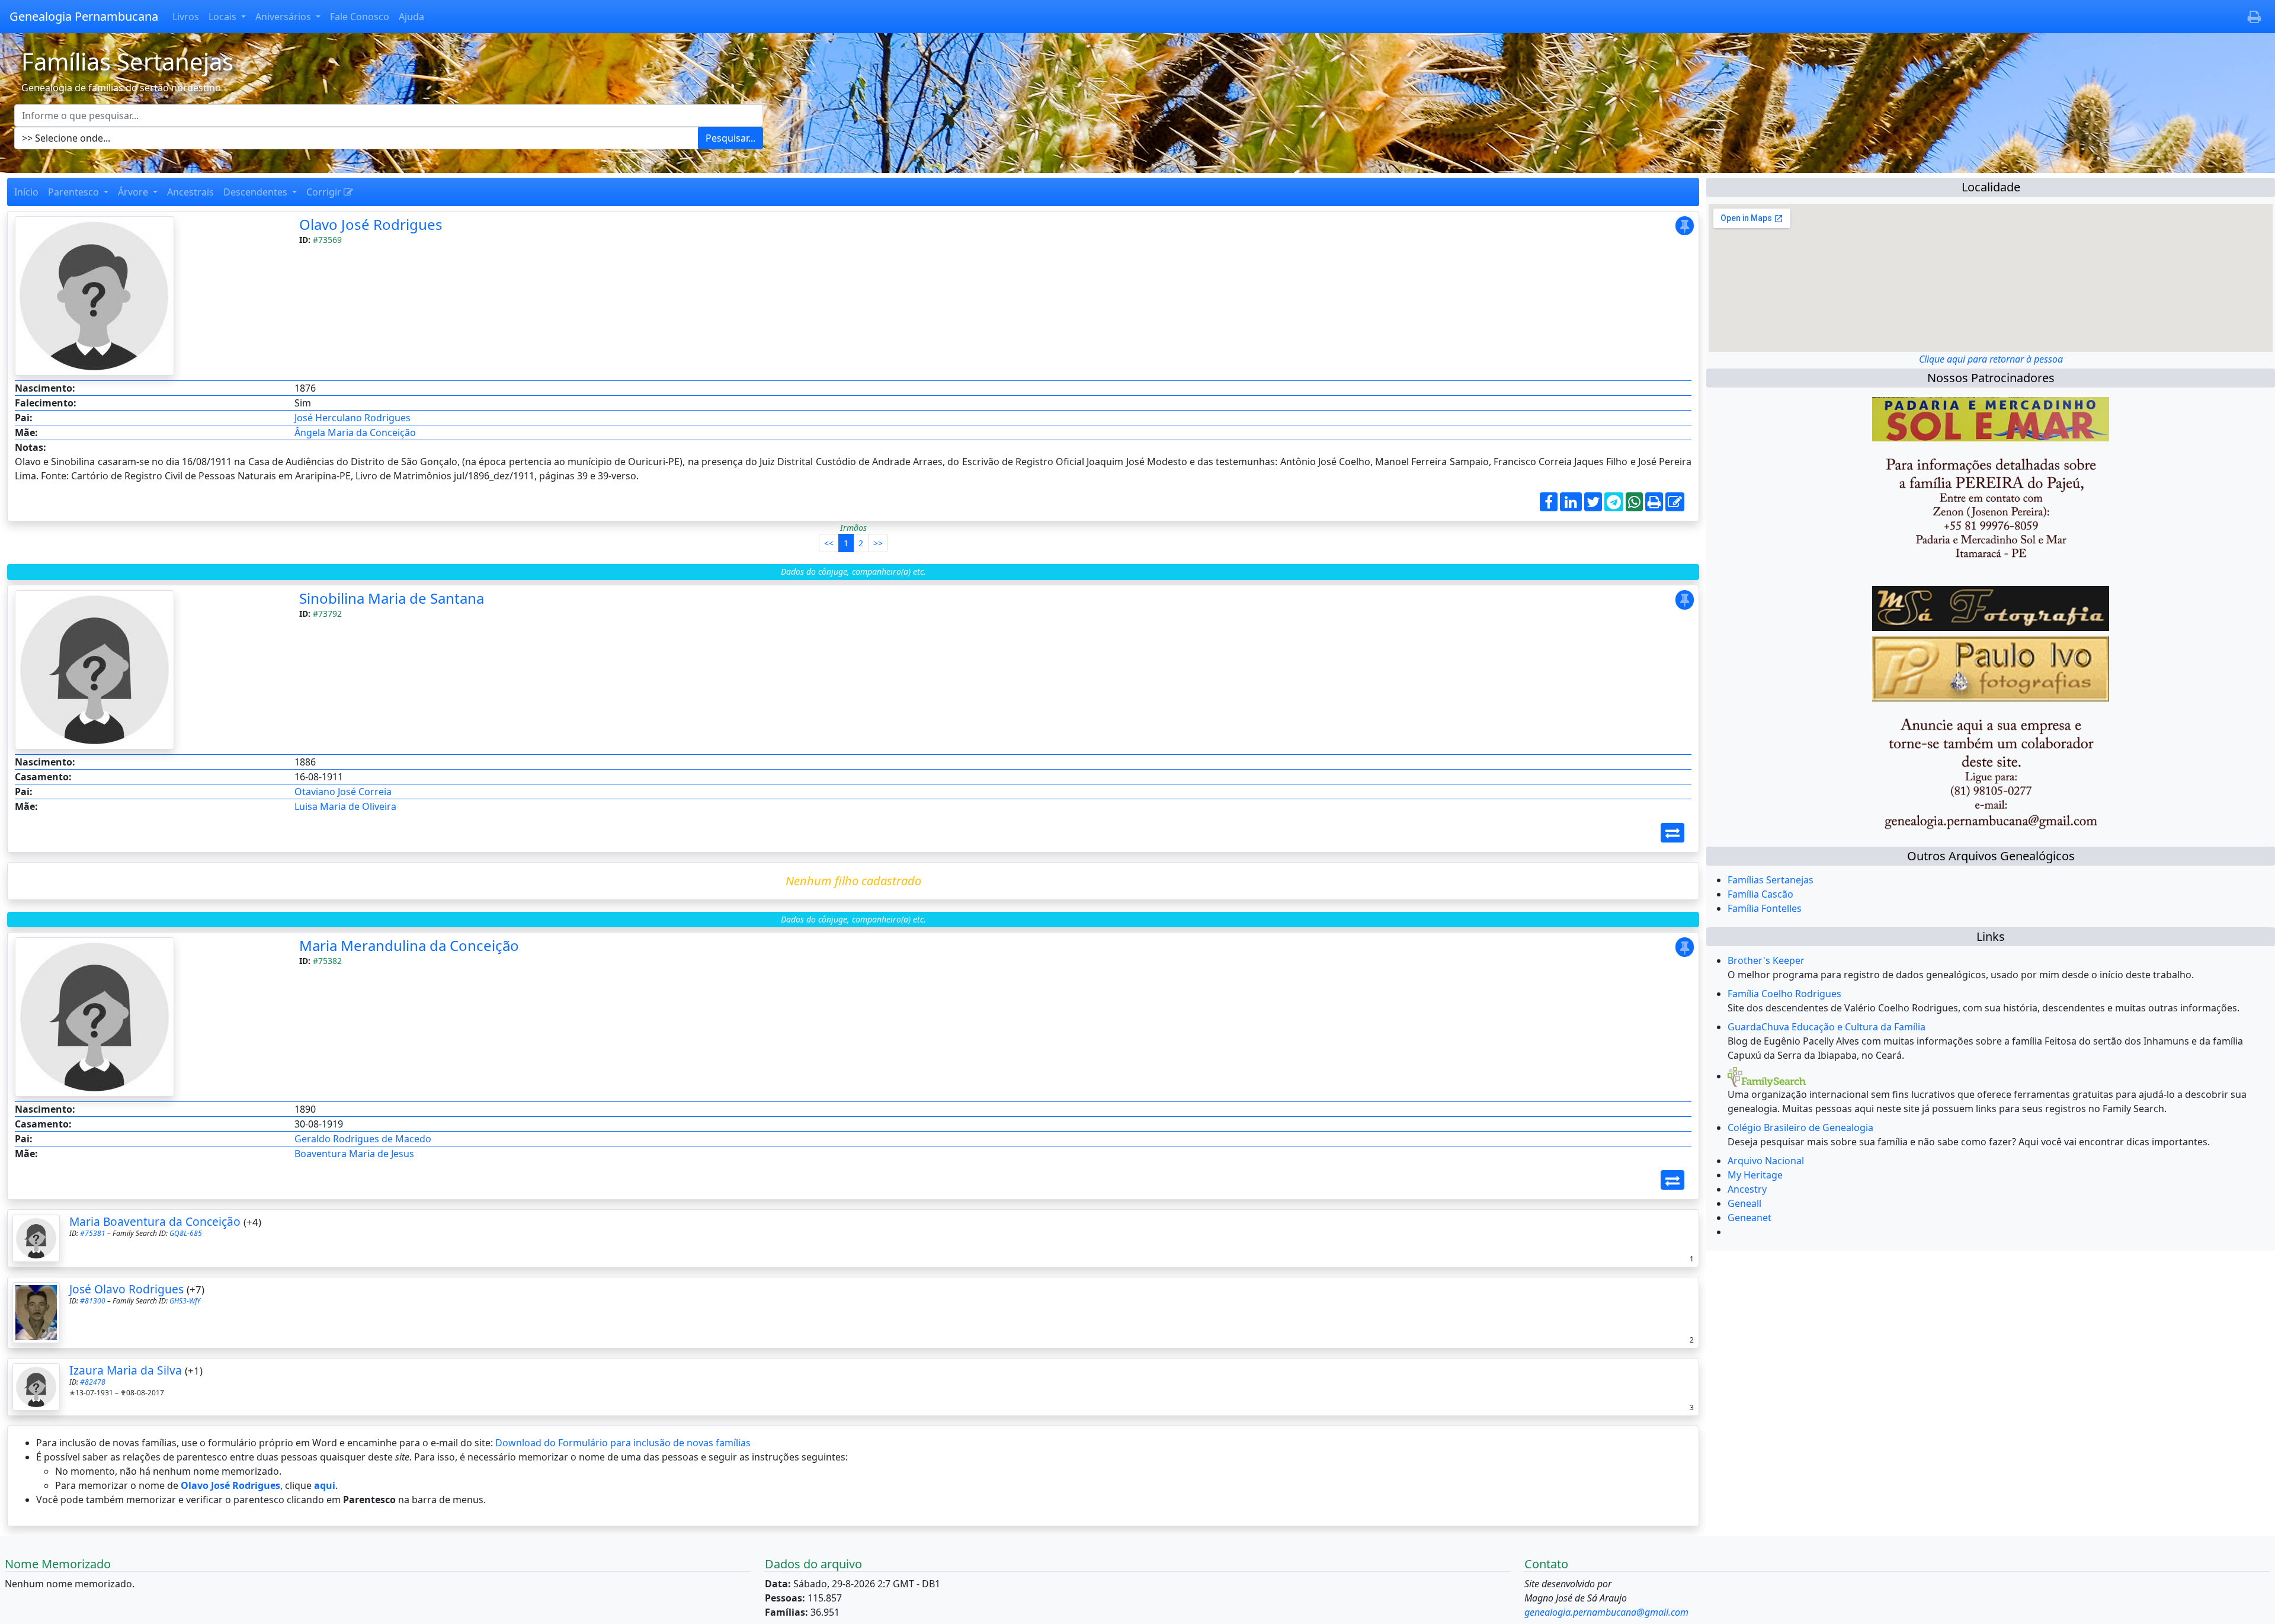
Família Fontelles (1765, 908)
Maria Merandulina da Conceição (409, 945)
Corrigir (325, 192)
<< (829, 543)
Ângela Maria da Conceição (355, 433)
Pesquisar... (730, 138)
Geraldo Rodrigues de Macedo (363, 1139)
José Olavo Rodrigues (126, 1289)
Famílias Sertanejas (1771, 880)
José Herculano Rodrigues (353, 418)
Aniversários (284, 17)
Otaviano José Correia (343, 792)
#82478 (93, 1382)
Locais (224, 17)
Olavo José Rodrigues (371, 224)
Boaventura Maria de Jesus (354, 1154)
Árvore (134, 192)
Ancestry (1747, 1189)
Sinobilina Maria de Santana (392, 598)
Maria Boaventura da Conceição (155, 1221)
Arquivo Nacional (1766, 1161)
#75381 (93, 1233)
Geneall (1744, 1203)
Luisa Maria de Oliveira (345, 806)
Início (26, 192)
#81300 (93, 1301)
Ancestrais (190, 192)
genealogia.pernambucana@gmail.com (1606, 1612)
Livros (186, 17)
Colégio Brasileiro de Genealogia (1800, 1127)
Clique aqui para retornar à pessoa (1991, 359)
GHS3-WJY (185, 1301)
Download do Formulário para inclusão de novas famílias (623, 1443)
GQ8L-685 (186, 1233)
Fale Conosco (360, 17)
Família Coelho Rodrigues (1784, 994)
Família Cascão (1760, 894)
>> (878, 543)
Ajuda (411, 17)
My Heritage (1755, 1175)
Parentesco (75, 192)
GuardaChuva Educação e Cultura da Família (1827, 1027)
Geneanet (1749, 1218)
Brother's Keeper (1766, 960)
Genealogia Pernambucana (84, 16)
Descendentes (257, 192)
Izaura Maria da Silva (126, 1370)
